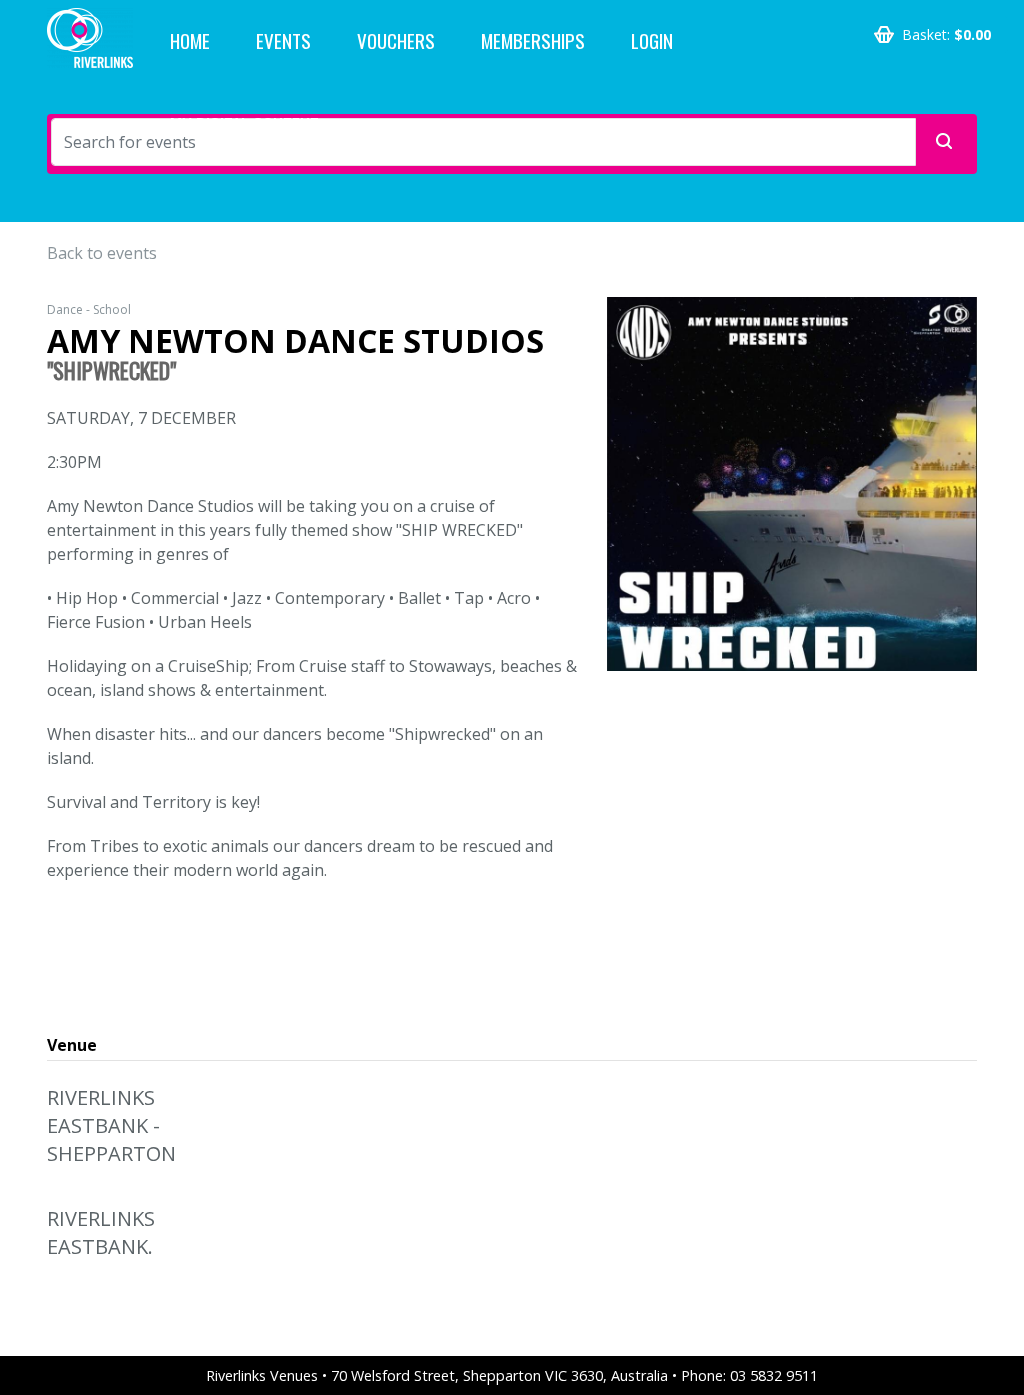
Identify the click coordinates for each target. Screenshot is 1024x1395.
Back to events (102, 253)
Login (652, 40)
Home (190, 40)
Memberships (533, 40)
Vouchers (396, 40)
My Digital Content (244, 124)
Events (283, 40)
